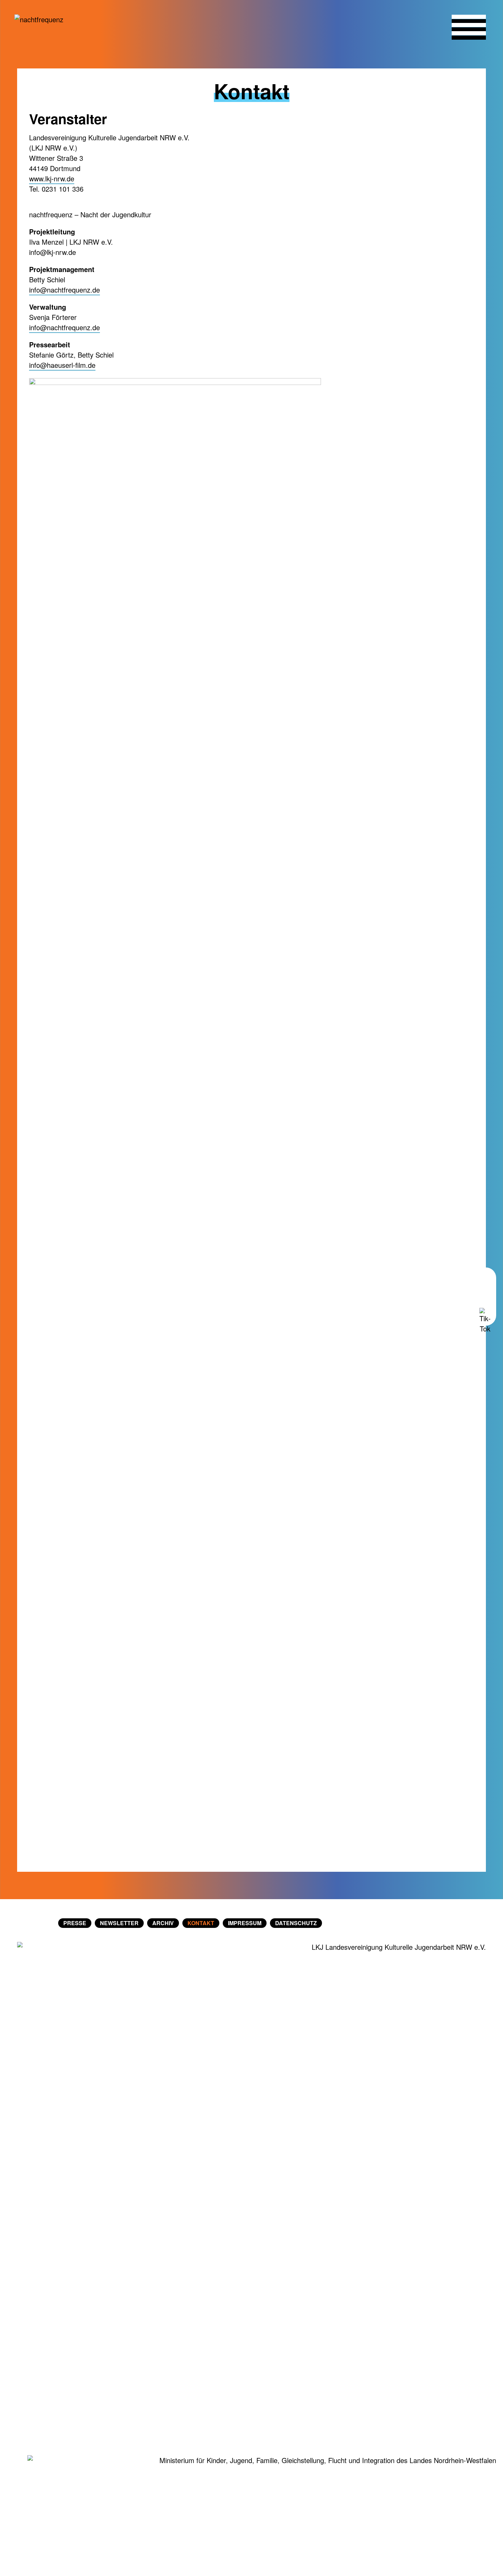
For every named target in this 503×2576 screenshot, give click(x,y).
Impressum (245, 1923)
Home (36, 1923)
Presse (75, 1923)
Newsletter (119, 1923)
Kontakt (201, 1923)
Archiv (163, 1923)
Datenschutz (296, 1923)
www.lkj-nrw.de (52, 178)
